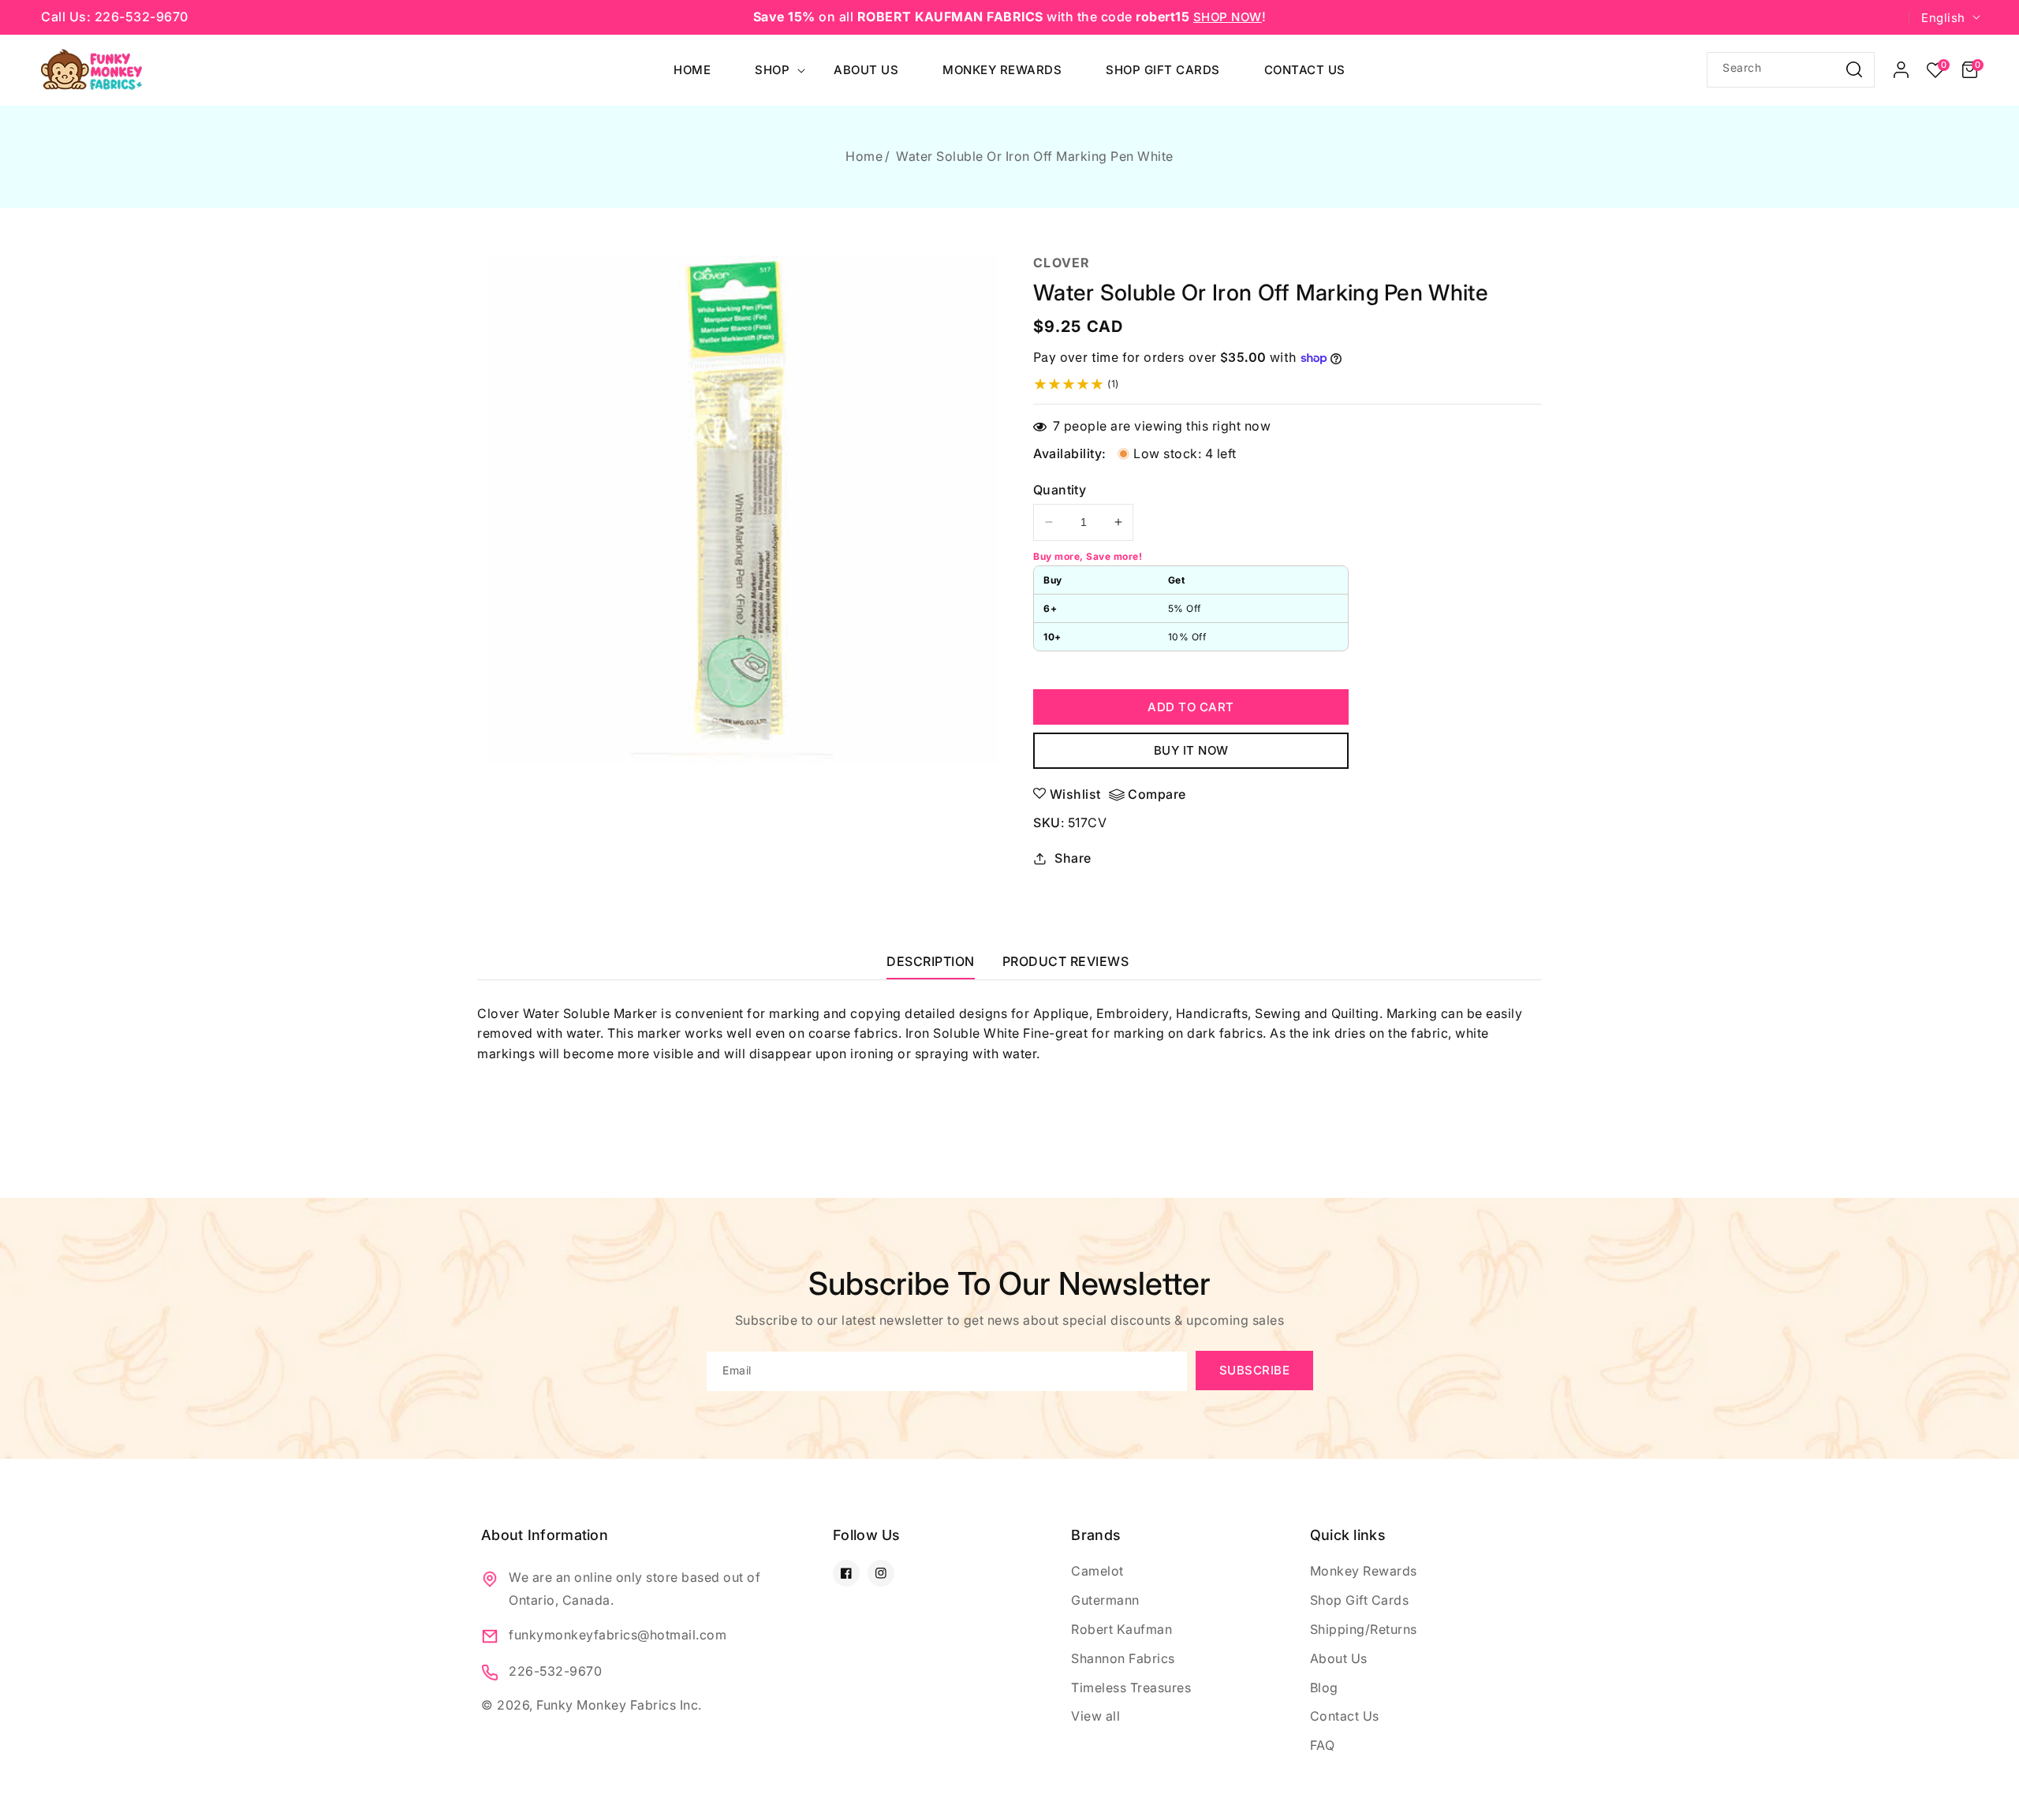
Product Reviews (1066, 961)
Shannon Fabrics (1123, 1658)
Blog (1324, 1688)
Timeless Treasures (1131, 1688)
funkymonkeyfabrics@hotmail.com (618, 1635)
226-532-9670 (555, 1671)
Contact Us (1345, 1716)
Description (931, 961)
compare (1157, 794)
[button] (1970, 70)
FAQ (1323, 1745)
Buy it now (1191, 750)
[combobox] (1791, 70)
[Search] (1854, 69)
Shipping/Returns (1364, 1629)
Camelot (1097, 1571)
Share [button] (1073, 858)
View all (1095, 1716)
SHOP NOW (1228, 17)
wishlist (1075, 794)
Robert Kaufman (1121, 1629)
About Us (1339, 1658)
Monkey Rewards (1364, 1571)
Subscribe (1255, 1370)
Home (864, 156)
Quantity (1060, 490)
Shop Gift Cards (1360, 1600)
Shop (772, 70)
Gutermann (1105, 1600)
